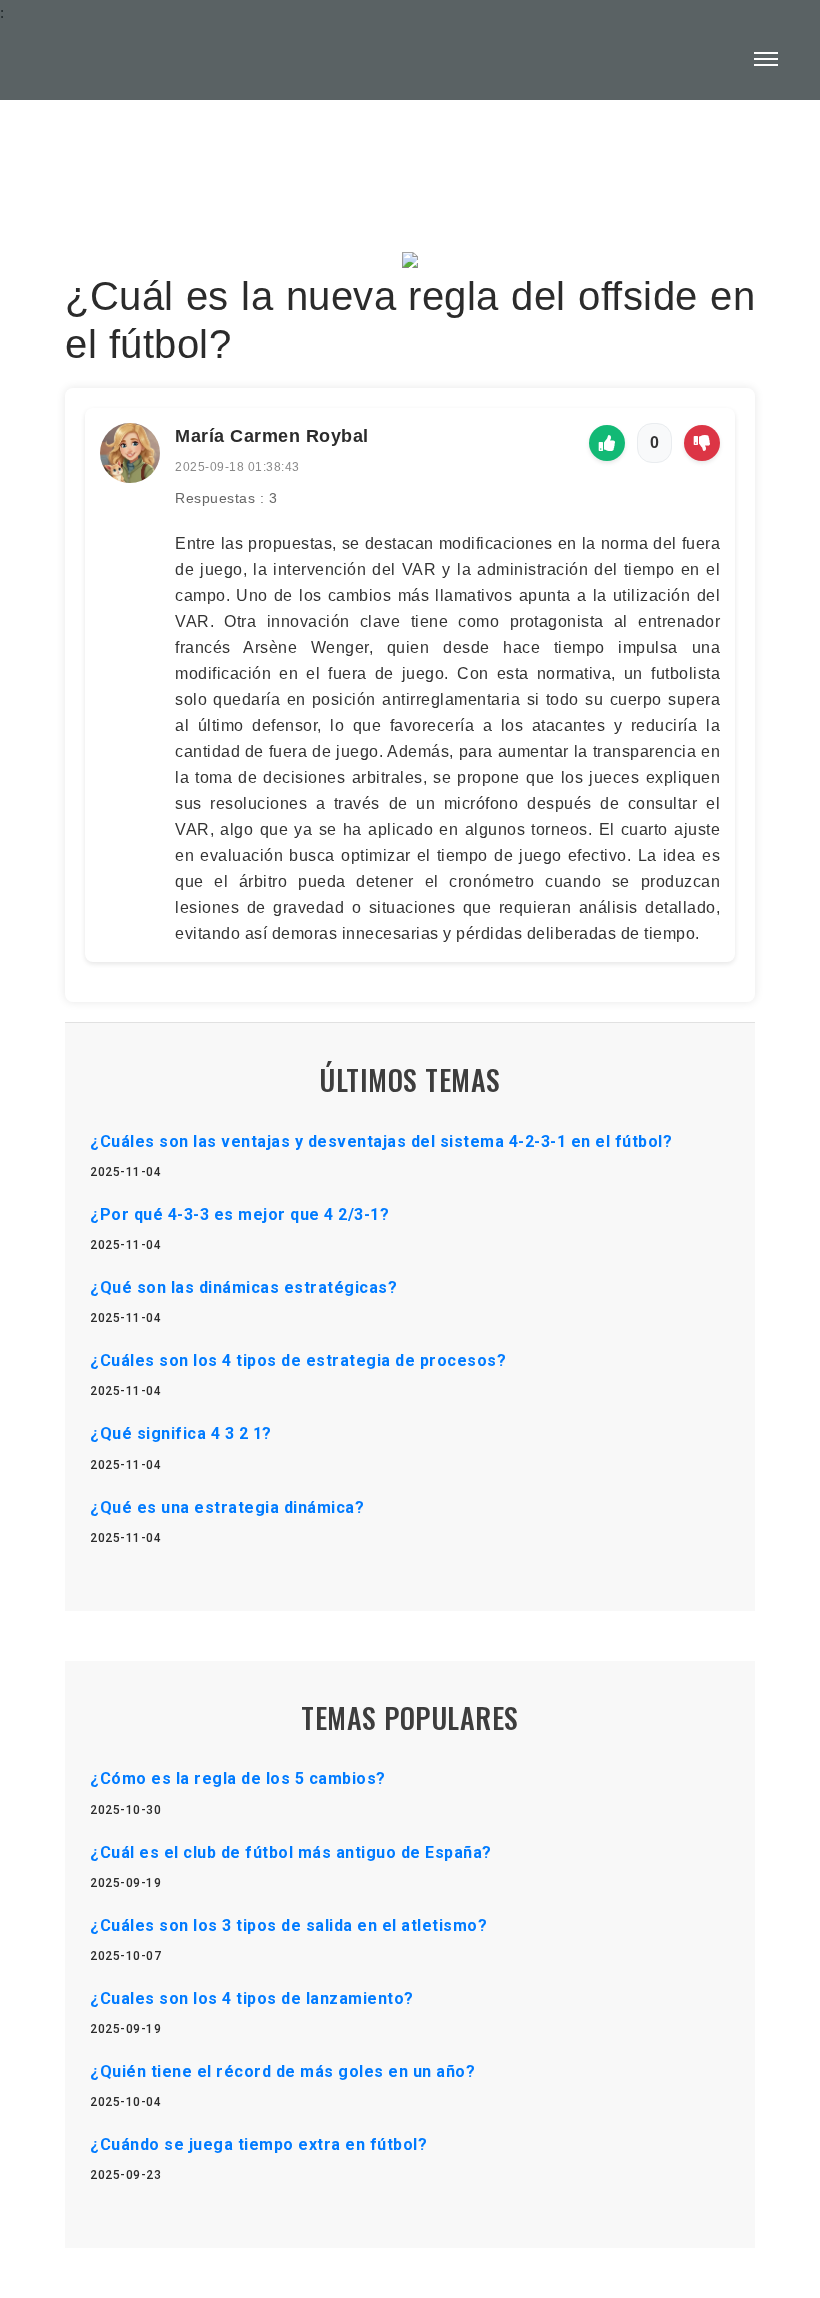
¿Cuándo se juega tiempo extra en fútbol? (258, 2144)
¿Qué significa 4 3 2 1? (181, 1433)
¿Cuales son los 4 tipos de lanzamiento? (252, 1998)
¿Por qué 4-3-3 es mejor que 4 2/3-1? (239, 1214)
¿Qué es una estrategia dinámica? (227, 1507)
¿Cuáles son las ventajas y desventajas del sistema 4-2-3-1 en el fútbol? (381, 1141)
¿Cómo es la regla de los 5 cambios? (238, 1778)
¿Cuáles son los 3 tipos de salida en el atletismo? (288, 1925)
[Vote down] (702, 443)
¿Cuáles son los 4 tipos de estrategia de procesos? (298, 1360)
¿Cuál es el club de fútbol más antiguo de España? (291, 1852)
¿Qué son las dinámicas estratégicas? (243, 1287)
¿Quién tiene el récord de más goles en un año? (282, 2071)
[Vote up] (607, 443)
